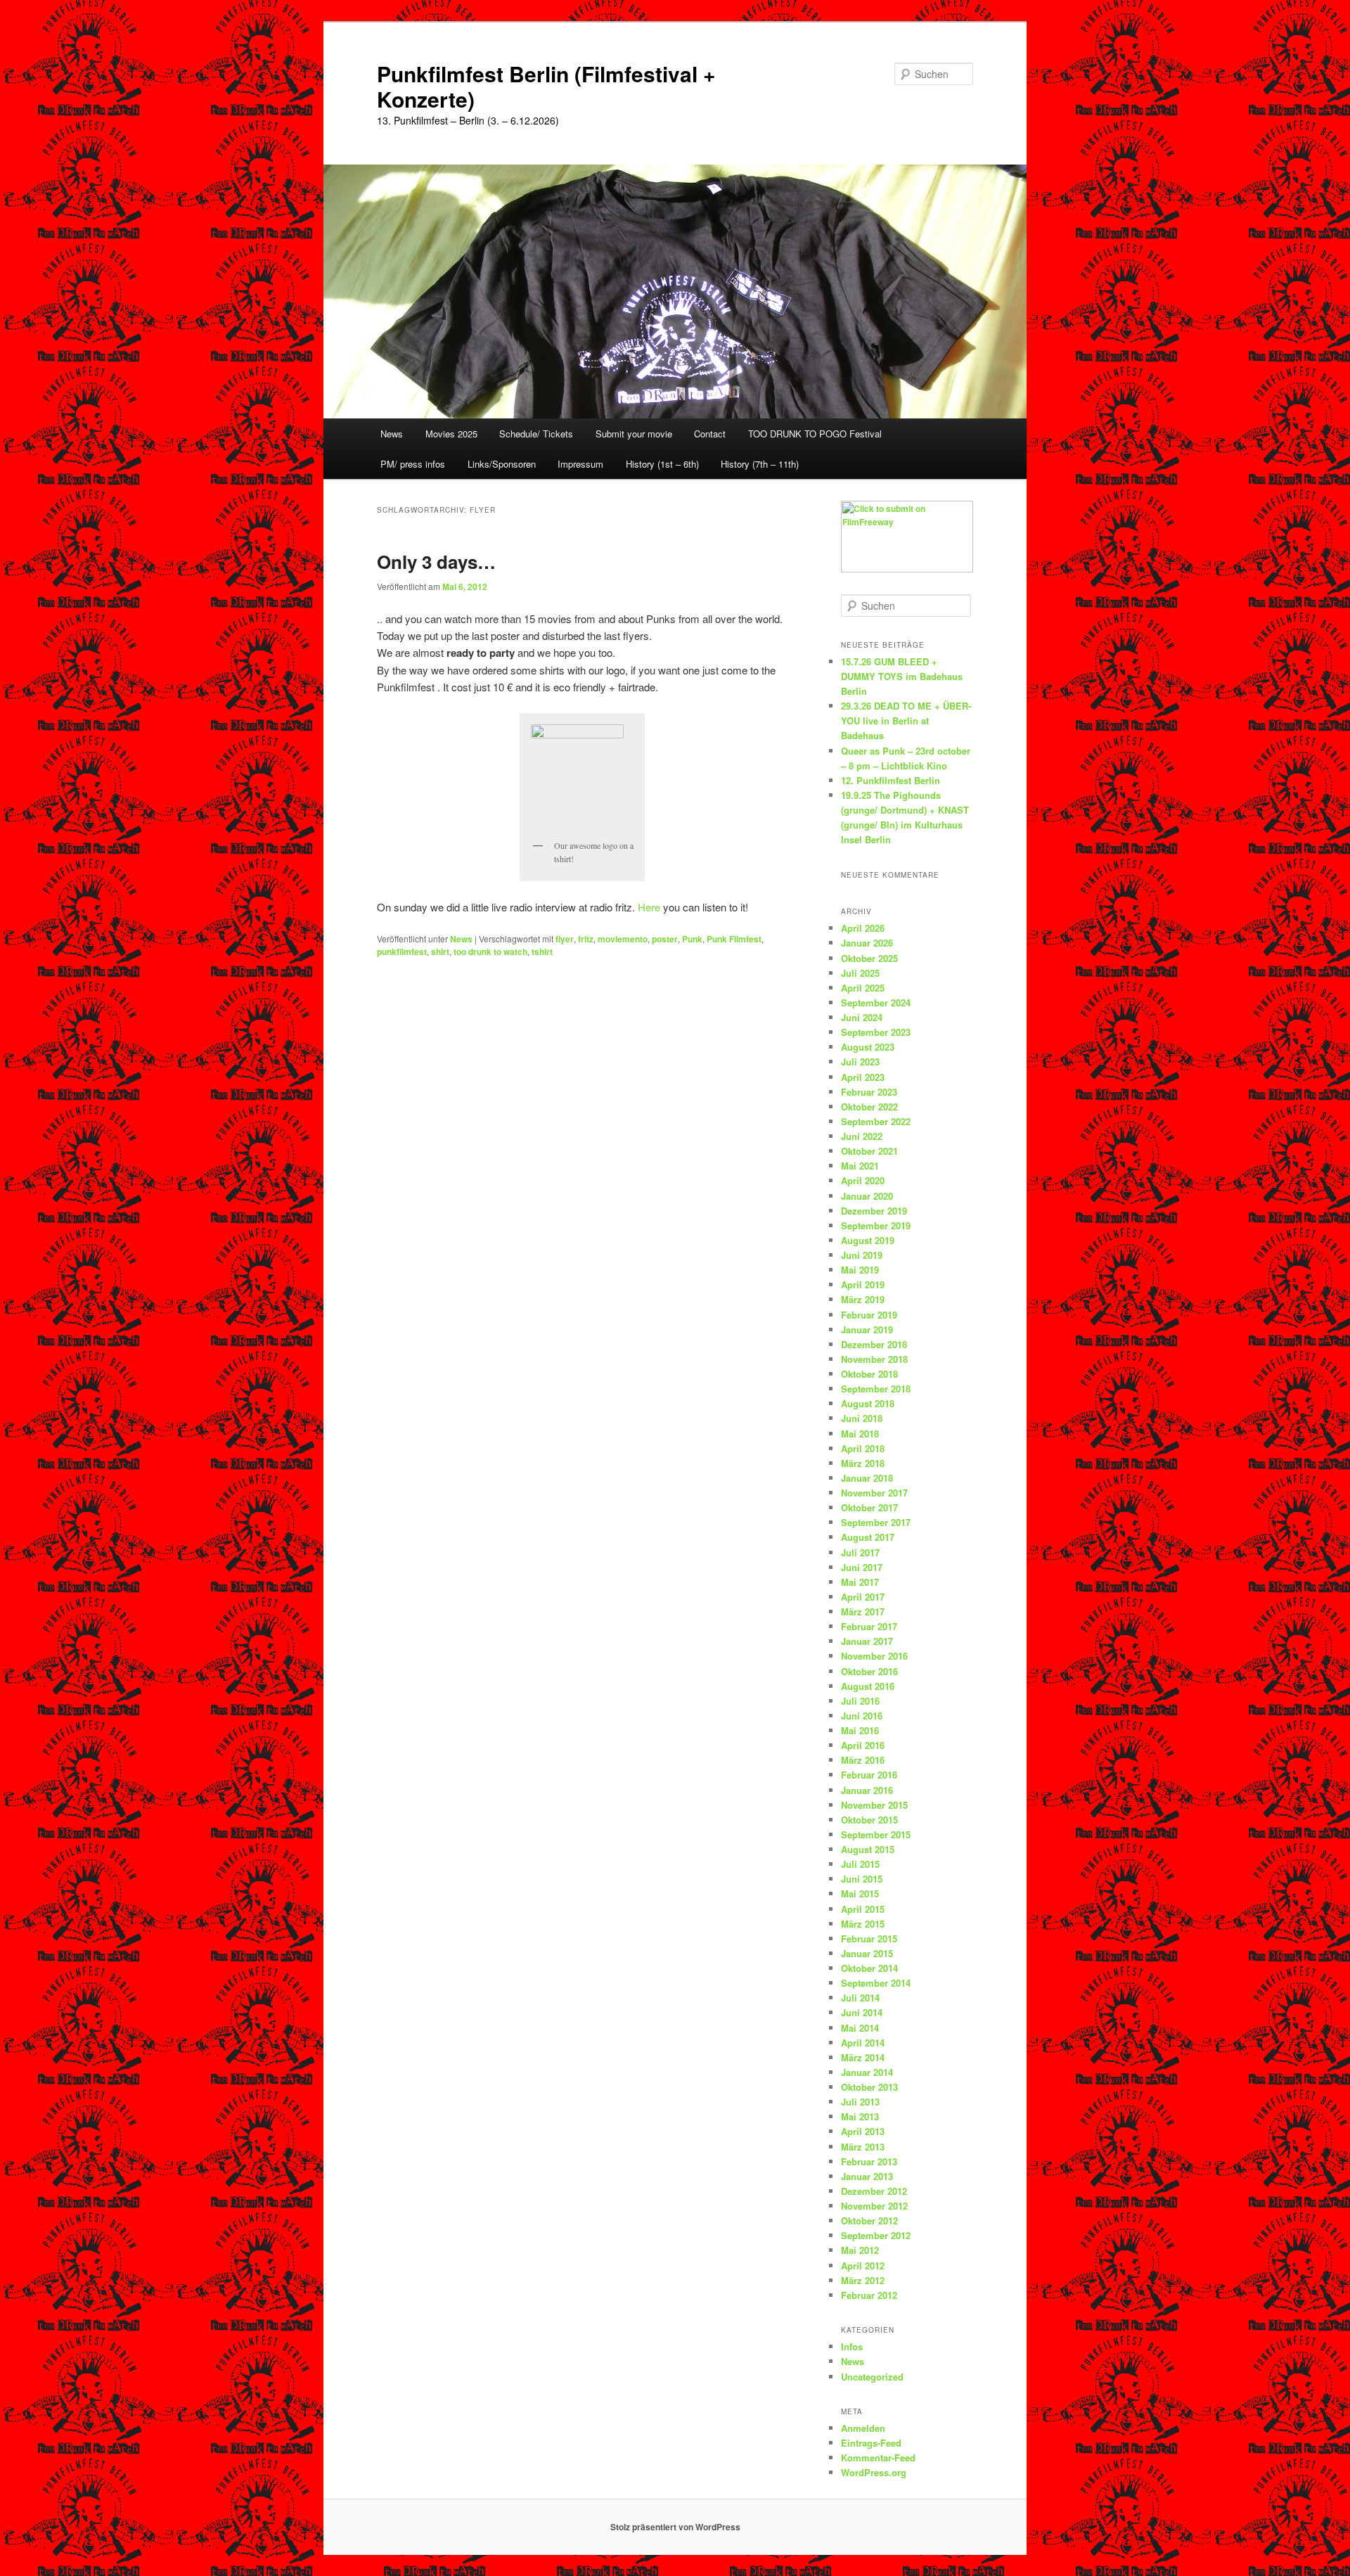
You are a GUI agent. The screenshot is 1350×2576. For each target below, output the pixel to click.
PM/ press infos (413, 464)
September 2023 (876, 1032)
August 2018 (868, 1403)
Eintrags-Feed (871, 2443)
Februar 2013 (869, 2161)
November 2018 (874, 1359)
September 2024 (876, 1002)
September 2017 (876, 1522)
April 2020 (863, 1180)
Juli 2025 (860, 973)
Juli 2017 (860, 1552)
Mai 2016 (860, 1730)
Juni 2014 (862, 2012)
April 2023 (863, 1077)
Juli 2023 (860, 1062)
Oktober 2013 (869, 2087)
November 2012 (874, 2206)
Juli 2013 (860, 2102)
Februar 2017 (869, 1626)
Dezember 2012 (874, 2191)
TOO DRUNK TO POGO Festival (815, 434)
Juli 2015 (860, 1864)
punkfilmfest (402, 951)
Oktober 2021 (869, 1151)
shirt (440, 951)
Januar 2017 (867, 1641)
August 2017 (868, 1537)
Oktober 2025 (869, 958)
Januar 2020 (867, 1196)
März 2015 (863, 1924)
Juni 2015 (862, 1879)
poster (665, 939)
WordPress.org (874, 2472)
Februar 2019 (869, 1315)
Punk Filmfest (734, 939)
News (392, 434)
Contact (710, 434)
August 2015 (868, 1849)
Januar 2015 (867, 1953)
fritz (586, 939)
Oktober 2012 (869, 2221)
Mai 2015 (860, 1893)
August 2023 (868, 1047)
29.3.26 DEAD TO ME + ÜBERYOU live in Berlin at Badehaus (906, 720)
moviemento (623, 939)
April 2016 (863, 1745)
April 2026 (863, 928)
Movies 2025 (451, 434)
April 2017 (863, 1597)
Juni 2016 (862, 1716)
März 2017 (863, 1611)
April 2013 (863, 2131)
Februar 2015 (869, 1939)
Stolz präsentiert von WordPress (675, 2527)
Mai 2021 (860, 1166)
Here (649, 907)
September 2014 (876, 1983)
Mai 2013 (860, 2116)
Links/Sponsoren (502, 464)
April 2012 (863, 2266)
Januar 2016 (867, 1790)
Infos (852, 2346)
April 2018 (863, 1448)
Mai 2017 (860, 1582)
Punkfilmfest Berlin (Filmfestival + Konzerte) (546, 86)
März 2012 (863, 2280)
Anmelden (863, 2428)
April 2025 (863, 988)
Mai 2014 (860, 2028)
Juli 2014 (860, 1998)
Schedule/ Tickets (536, 434)
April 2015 (863, 1909)
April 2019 (863, 1284)
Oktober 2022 (869, 1107)
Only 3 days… (436, 562)
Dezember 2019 (874, 1211)
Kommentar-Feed (878, 2458)
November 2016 (874, 1656)
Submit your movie (634, 434)
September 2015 (876, 1834)
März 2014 (863, 2057)
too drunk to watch (490, 951)
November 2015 (874, 1805)
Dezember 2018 (874, 1344)
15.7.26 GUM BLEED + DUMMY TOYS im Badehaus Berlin (902, 676)
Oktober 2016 (869, 1671)
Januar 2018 (867, 1478)
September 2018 (876, 1389)
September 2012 (876, 2235)
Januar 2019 (867, 1329)
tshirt (542, 951)
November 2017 (874, 1493)
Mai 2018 (860, 1434)
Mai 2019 (860, 1270)
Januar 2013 (867, 2176)
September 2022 (876, 1121)
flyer (565, 939)
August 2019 (868, 1240)
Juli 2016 (860, 1701)
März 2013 (863, 2147)
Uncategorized (872, 2377)
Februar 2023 (869, 1092)
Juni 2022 (862, 1136)
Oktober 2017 (869, 1507)
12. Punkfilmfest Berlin (891, 780)
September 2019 (876, 1225)
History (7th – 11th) (760, 464)
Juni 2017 (862, 1567)
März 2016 (863, 1760)
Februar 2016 (869, 1775)
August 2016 (868, 1686)
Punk (692, 939)
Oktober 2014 (869, 1968)
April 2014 (863, 2043)
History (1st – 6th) (662, 464)
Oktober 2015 (869, 1820)
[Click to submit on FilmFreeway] (907, 569)
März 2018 (863, 1463)
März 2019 (863, 1299)
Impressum (580, 464)
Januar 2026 (867, 943)
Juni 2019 (862, 1255)
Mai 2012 (860, 2250)
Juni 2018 (862, 1418)
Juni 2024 (862, 1017)
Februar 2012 (869, 2295)
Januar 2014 (867, 2072)
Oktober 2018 (869, 1374)
